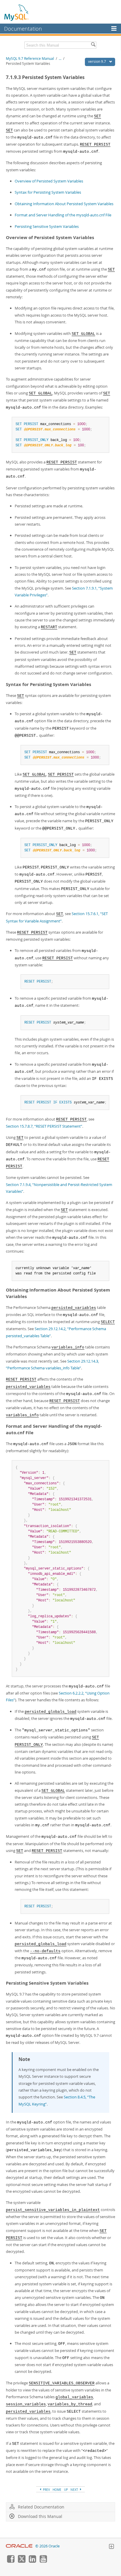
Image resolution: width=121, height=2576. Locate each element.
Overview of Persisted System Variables (49, 181)
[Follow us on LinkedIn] (32, 2561)
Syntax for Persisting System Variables (48, 192)
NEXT (75, 2490)
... (60, 59)
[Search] (93, 45)
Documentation (23, 29)
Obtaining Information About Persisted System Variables (64, 204)
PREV (46, 2490)
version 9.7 (98, 61)
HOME (57, 2490)
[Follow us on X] (21, 2561)
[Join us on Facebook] (11, 2561)
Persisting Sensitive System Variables (47, 226)
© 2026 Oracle (47, 2546)
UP (66, 2490)
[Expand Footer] (111, 2547)
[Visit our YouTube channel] (43, 2561)
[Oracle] (19, 2546)
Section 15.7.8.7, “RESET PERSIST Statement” (44, 1126)
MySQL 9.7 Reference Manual (30, 59)
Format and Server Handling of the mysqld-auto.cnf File (63, 215)
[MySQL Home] (17, 12)
